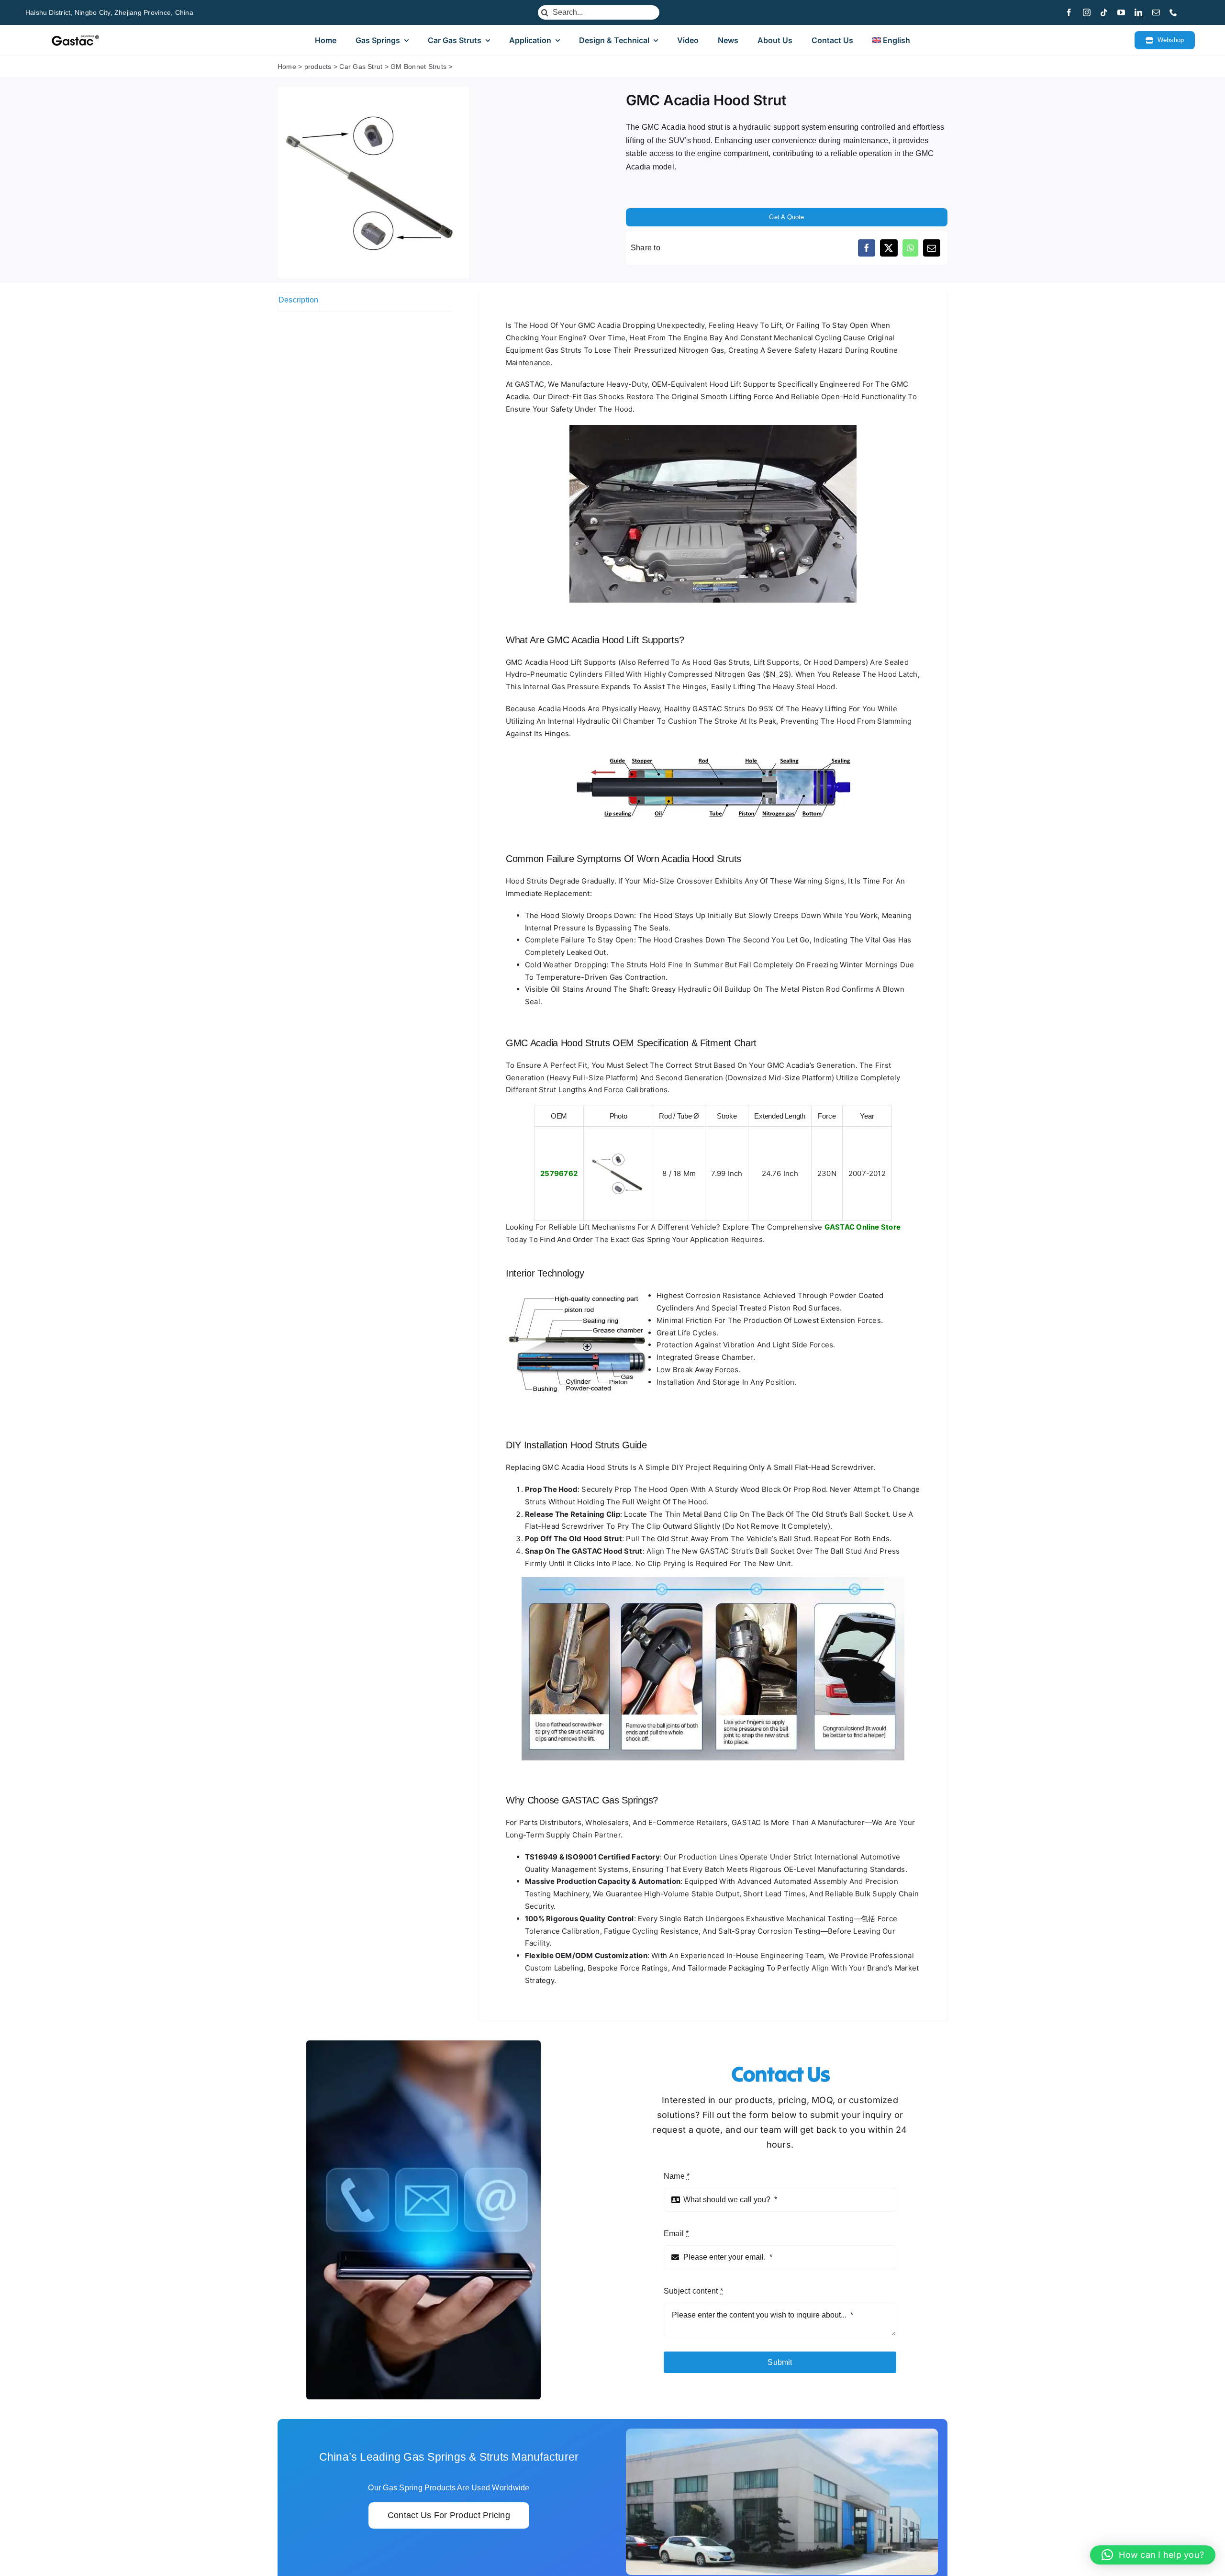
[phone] (1173, 12)
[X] (889, 248)
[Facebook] (867, 248)
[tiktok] (1104, 12)
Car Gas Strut (361, 67)
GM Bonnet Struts (418, 67)
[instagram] (1087, 12)
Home (287, 67)
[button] (1153, 2555)
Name (677, 2176)
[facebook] (1069, 12)
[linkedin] (1138, 12)
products (318, 67)
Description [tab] (299, 300)
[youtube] (1121, 12)
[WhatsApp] (910, 248)
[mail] (1156, 12)
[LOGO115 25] (75, 38)
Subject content (693, 2291)
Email (676, 2234)
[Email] (932, 248)
